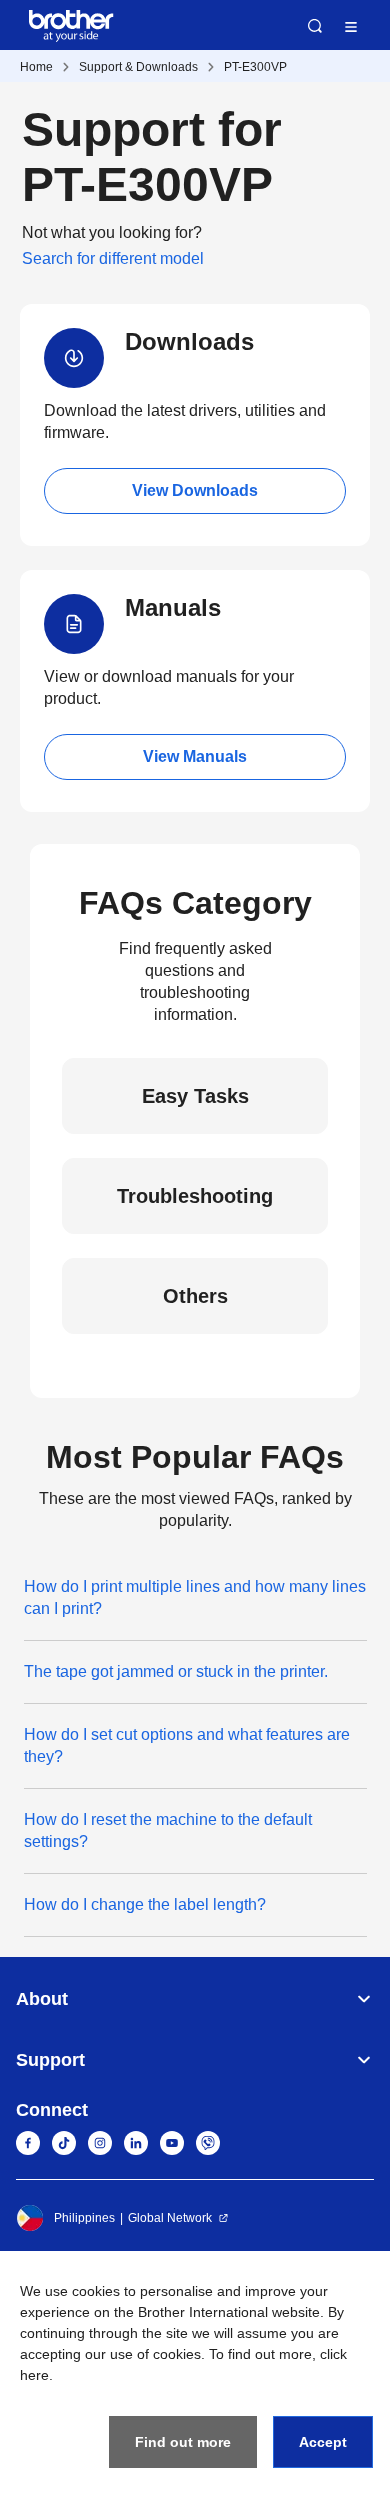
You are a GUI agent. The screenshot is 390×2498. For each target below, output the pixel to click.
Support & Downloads (138, 67)
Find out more (183, 2442)
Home (36, 67)
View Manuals (195, 756)
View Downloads (195, 490)
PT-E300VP (255, 67)
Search (315, 26)
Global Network (170, 2218)
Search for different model (113, 258)
